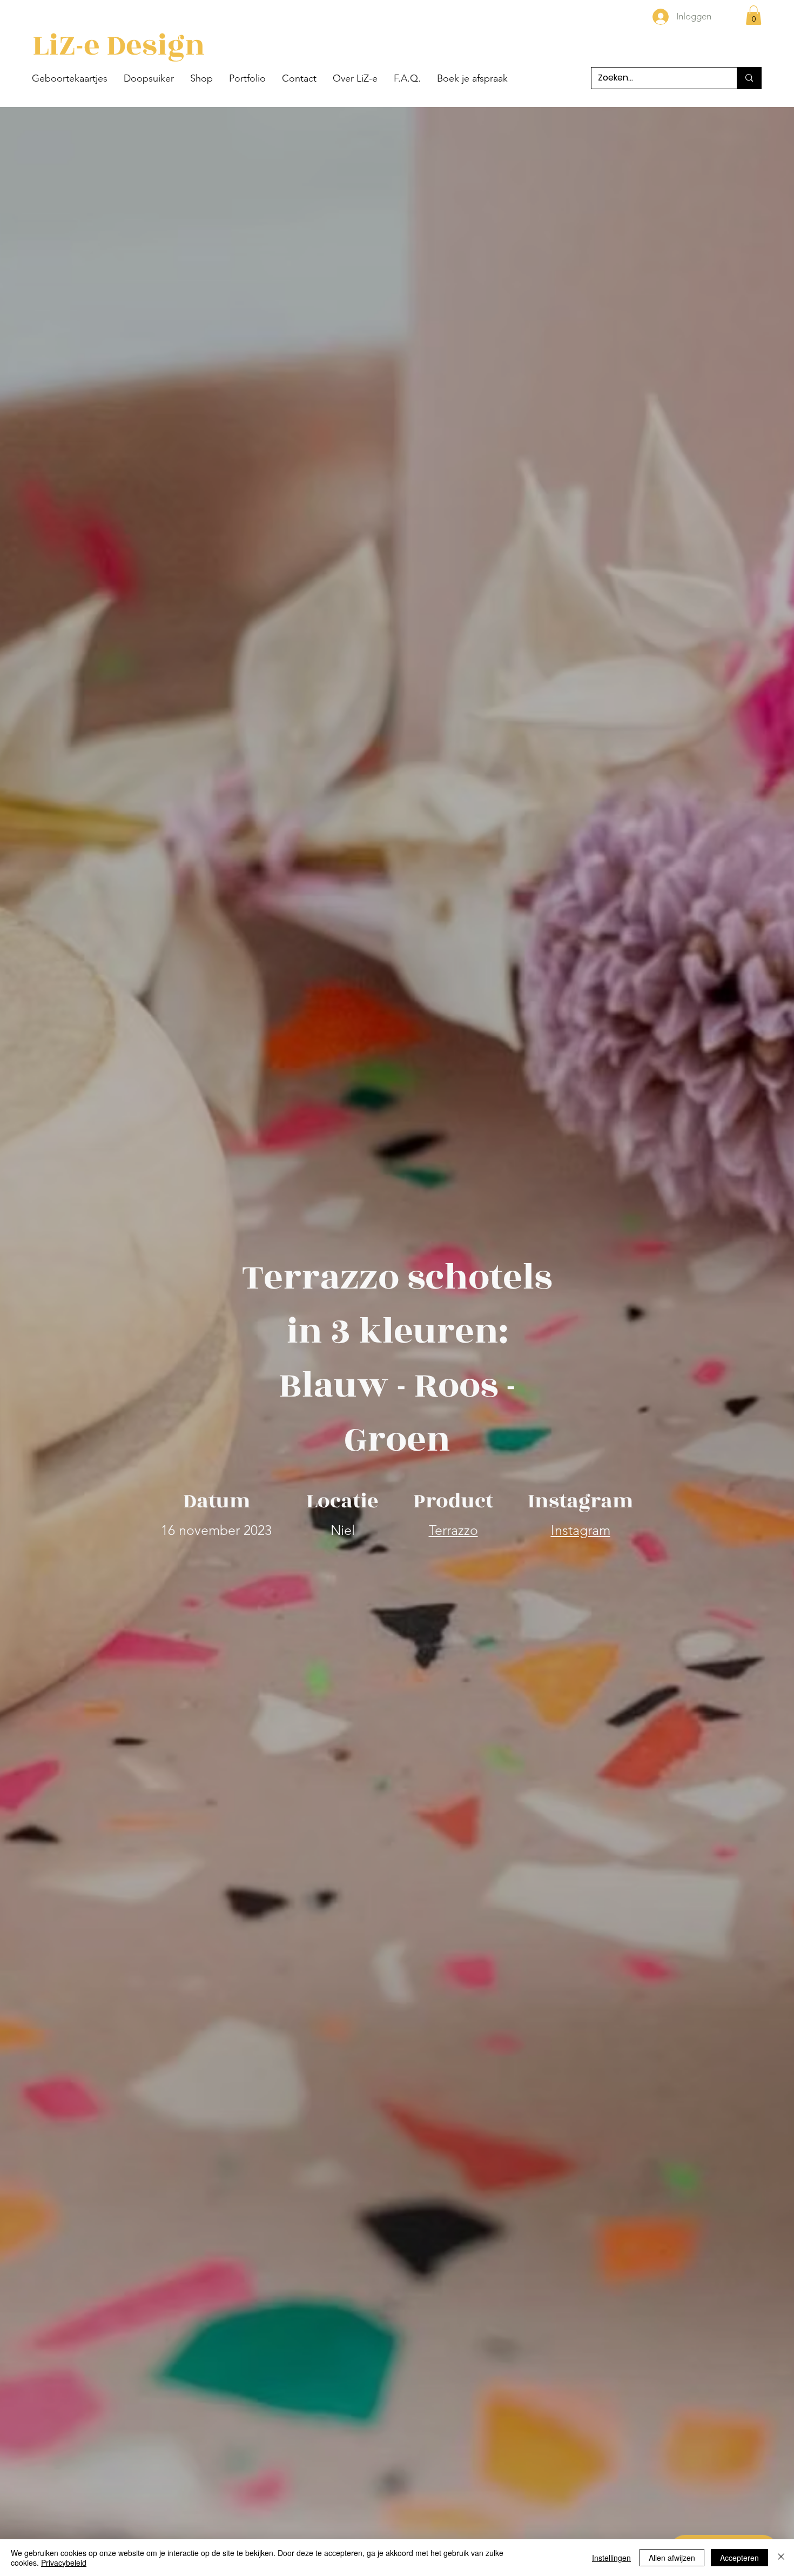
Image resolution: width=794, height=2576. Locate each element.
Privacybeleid (64, 2562)
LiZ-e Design (119, 46)
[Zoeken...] (749, 78)
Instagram (581, 1530)
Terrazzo (453, 1530)
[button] (70, 78)
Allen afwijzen (672, 2558)
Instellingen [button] (611, 2558)
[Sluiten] (781, 2558)
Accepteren (739, 2558)
